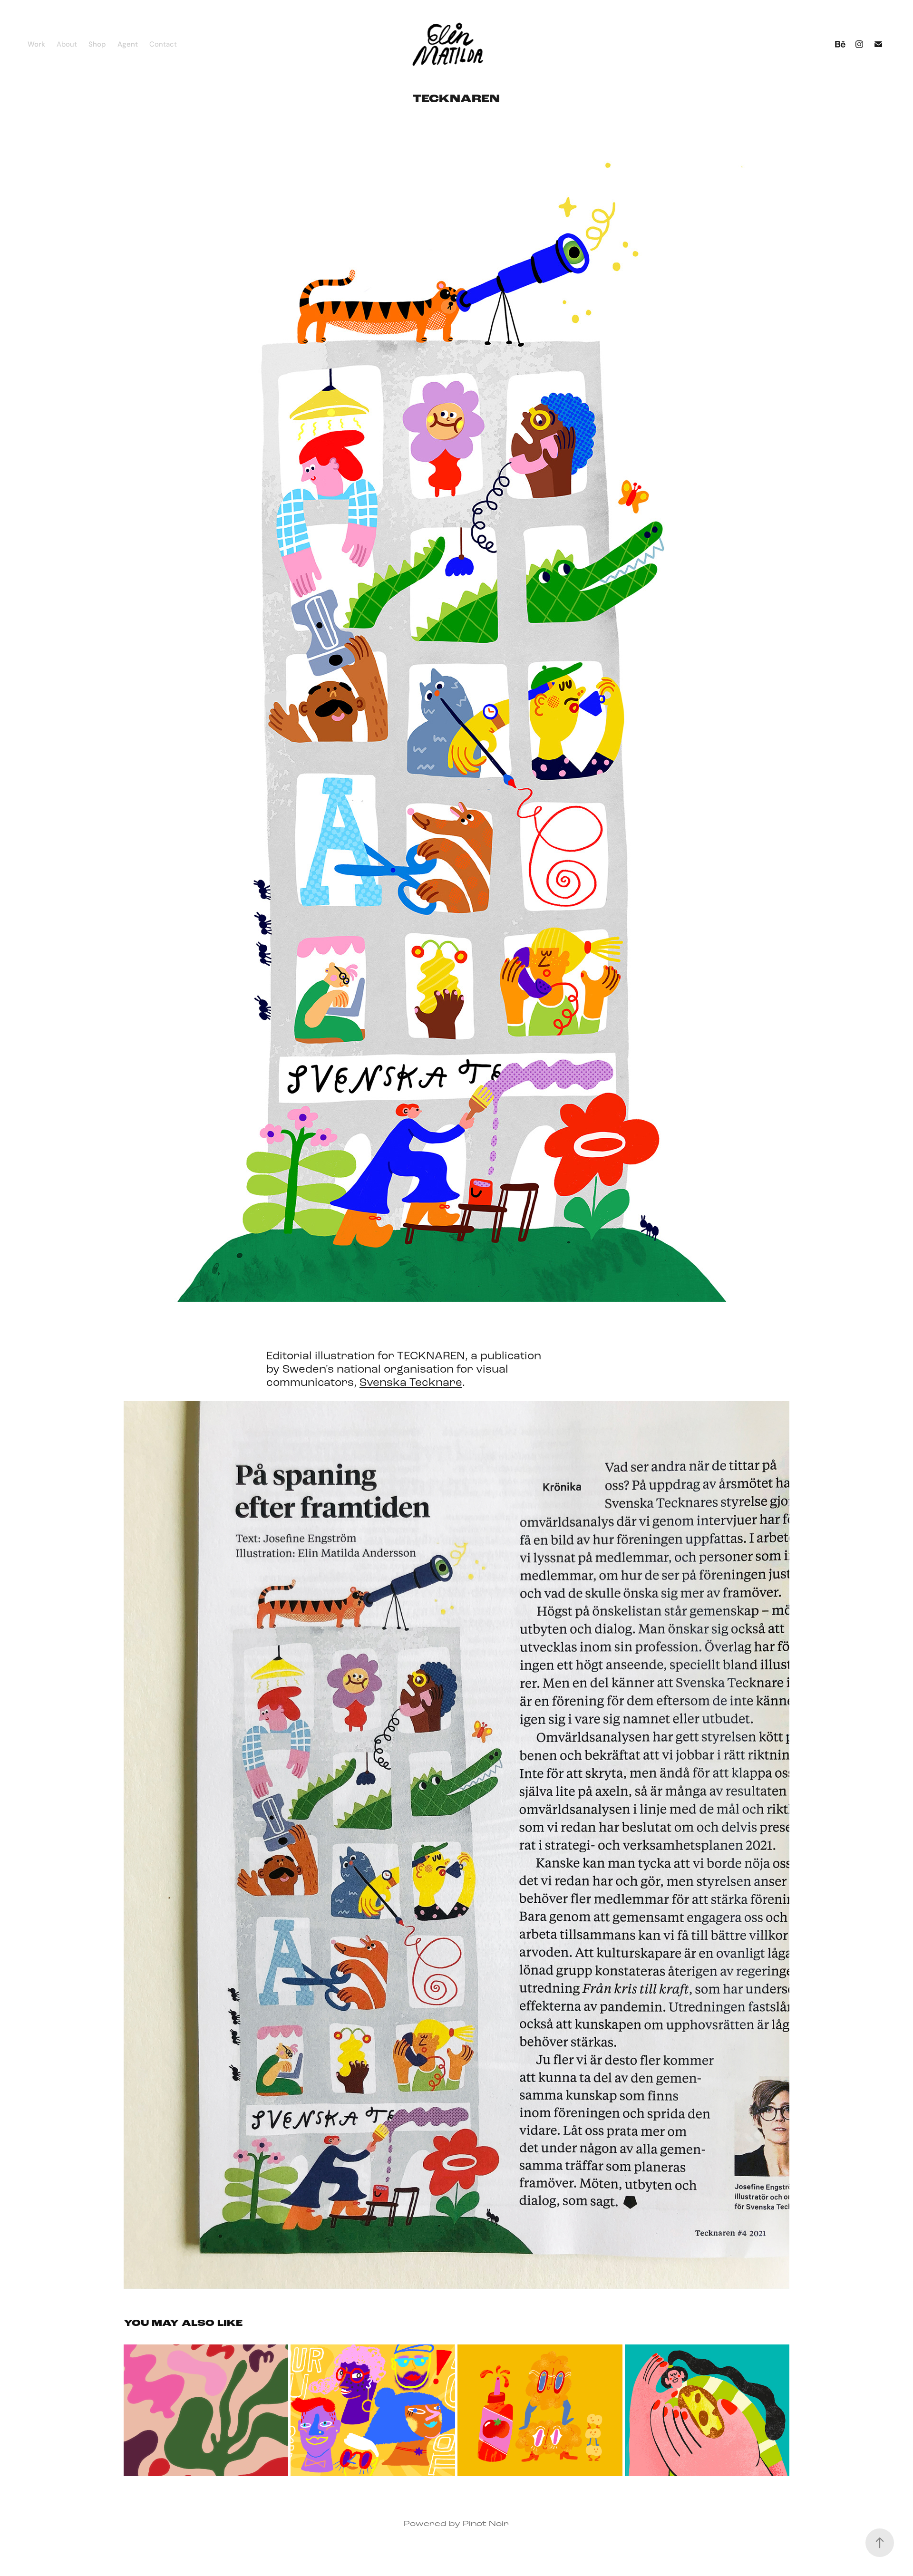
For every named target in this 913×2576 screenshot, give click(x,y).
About (67, 44)
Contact (163, 44)
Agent (128, 44)
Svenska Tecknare (411, 1382)
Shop (97, 44)
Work (36, 44)
